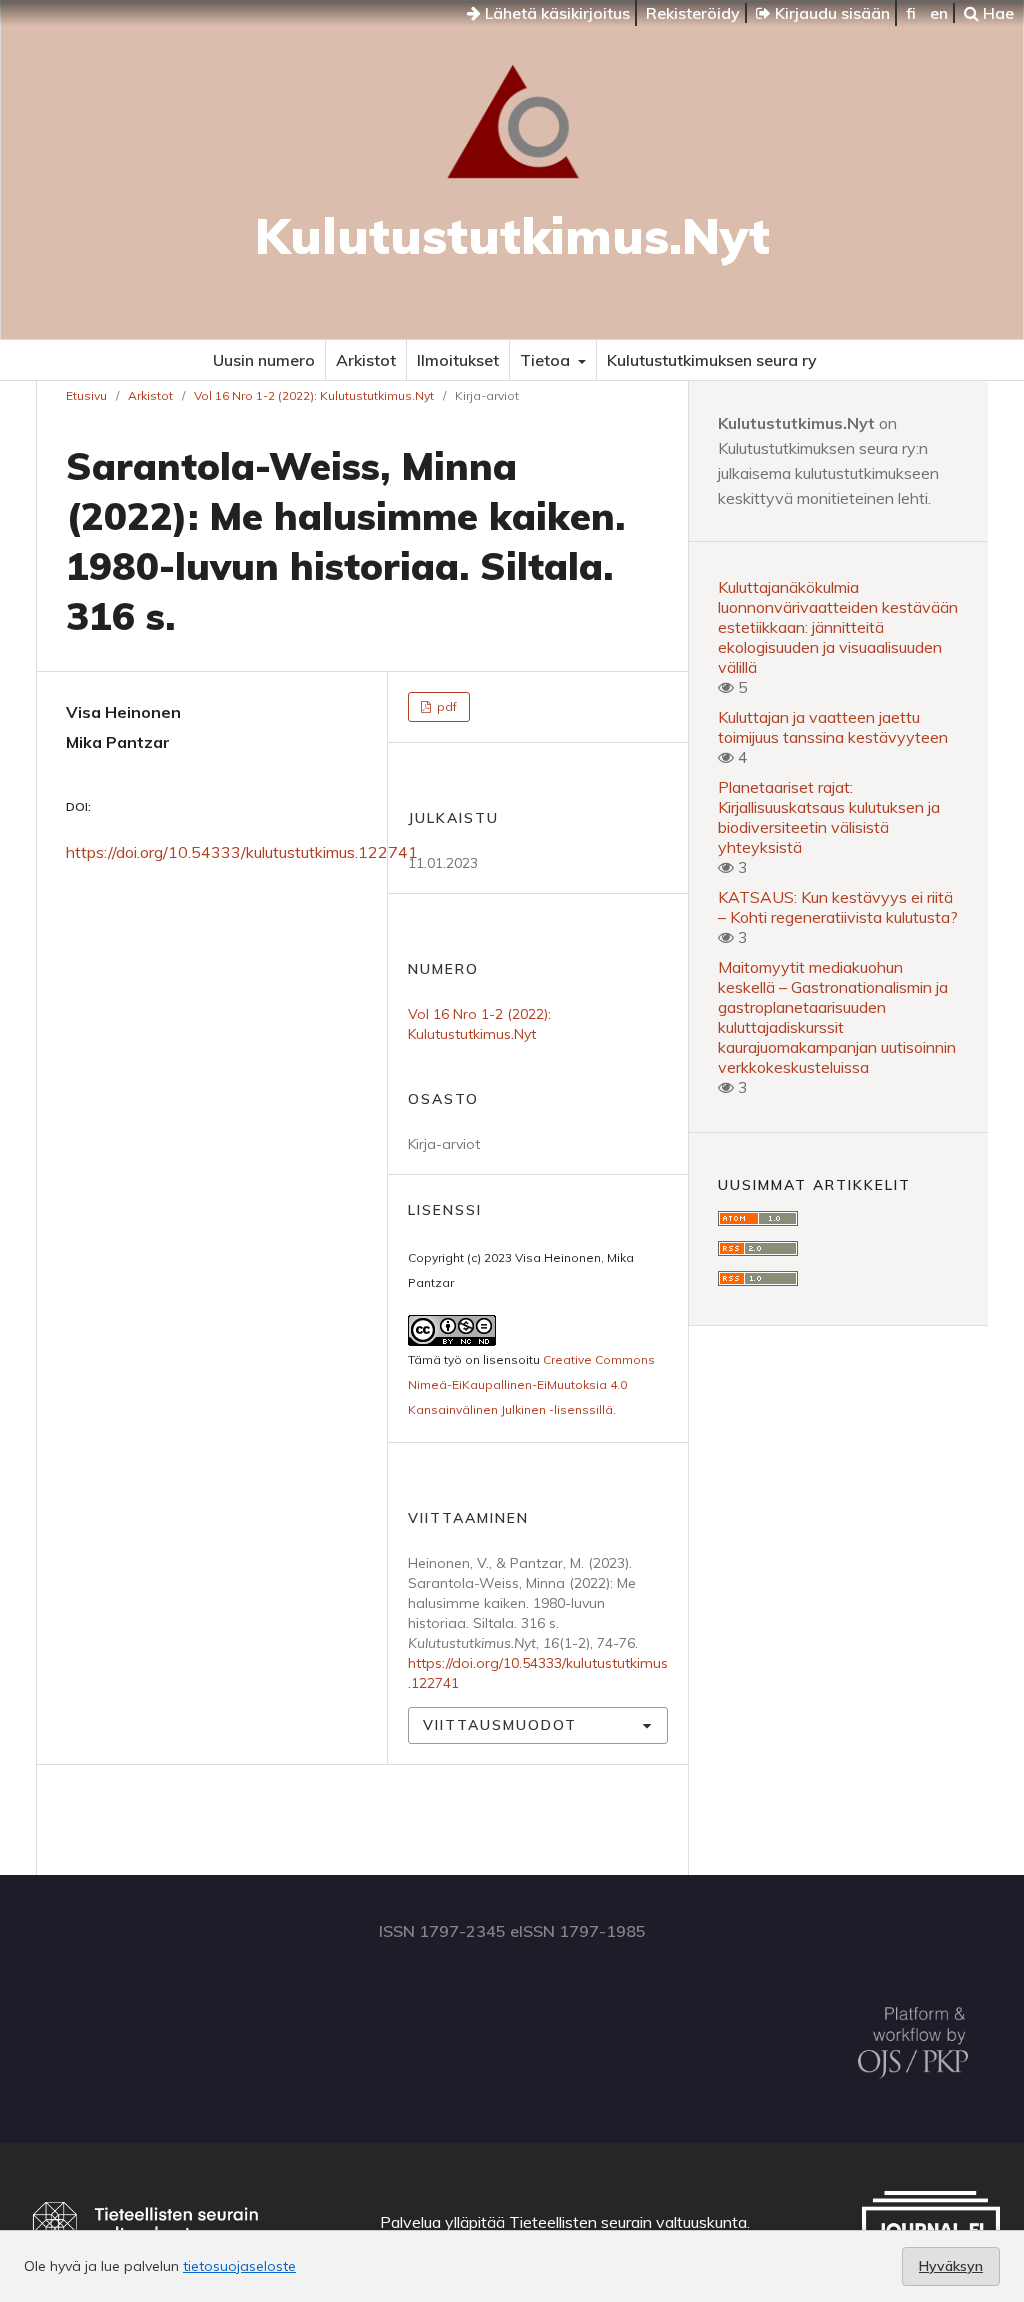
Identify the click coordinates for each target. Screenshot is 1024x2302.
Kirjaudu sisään (830, 13)
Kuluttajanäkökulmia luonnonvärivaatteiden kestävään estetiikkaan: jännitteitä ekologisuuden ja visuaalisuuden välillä (838, 627)
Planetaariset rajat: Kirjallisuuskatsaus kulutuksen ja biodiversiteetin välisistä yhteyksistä (829, 817)
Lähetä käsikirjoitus (555, 13)
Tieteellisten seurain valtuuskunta (628, 2222)
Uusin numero (264, 360)
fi (911, 13)
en (939, 13)
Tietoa (547, 360)
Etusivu (86, 395)
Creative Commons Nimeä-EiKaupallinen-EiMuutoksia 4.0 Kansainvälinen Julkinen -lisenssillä (531, 1384)
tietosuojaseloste (239, 2266)
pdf (445, 706)
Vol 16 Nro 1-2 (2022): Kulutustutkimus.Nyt (314, 395)
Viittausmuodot (500, 1725)
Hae (996, 13)
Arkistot (366, 360)
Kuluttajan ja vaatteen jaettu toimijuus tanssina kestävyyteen (833, 727)
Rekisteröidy (693, 13)
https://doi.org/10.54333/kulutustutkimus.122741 (242, 852)
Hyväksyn (951, 2266)
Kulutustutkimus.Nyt (512, 235)
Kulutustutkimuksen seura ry (712, 360)
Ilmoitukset (458, 360)
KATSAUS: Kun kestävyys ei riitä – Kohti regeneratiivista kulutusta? (838, 907)
